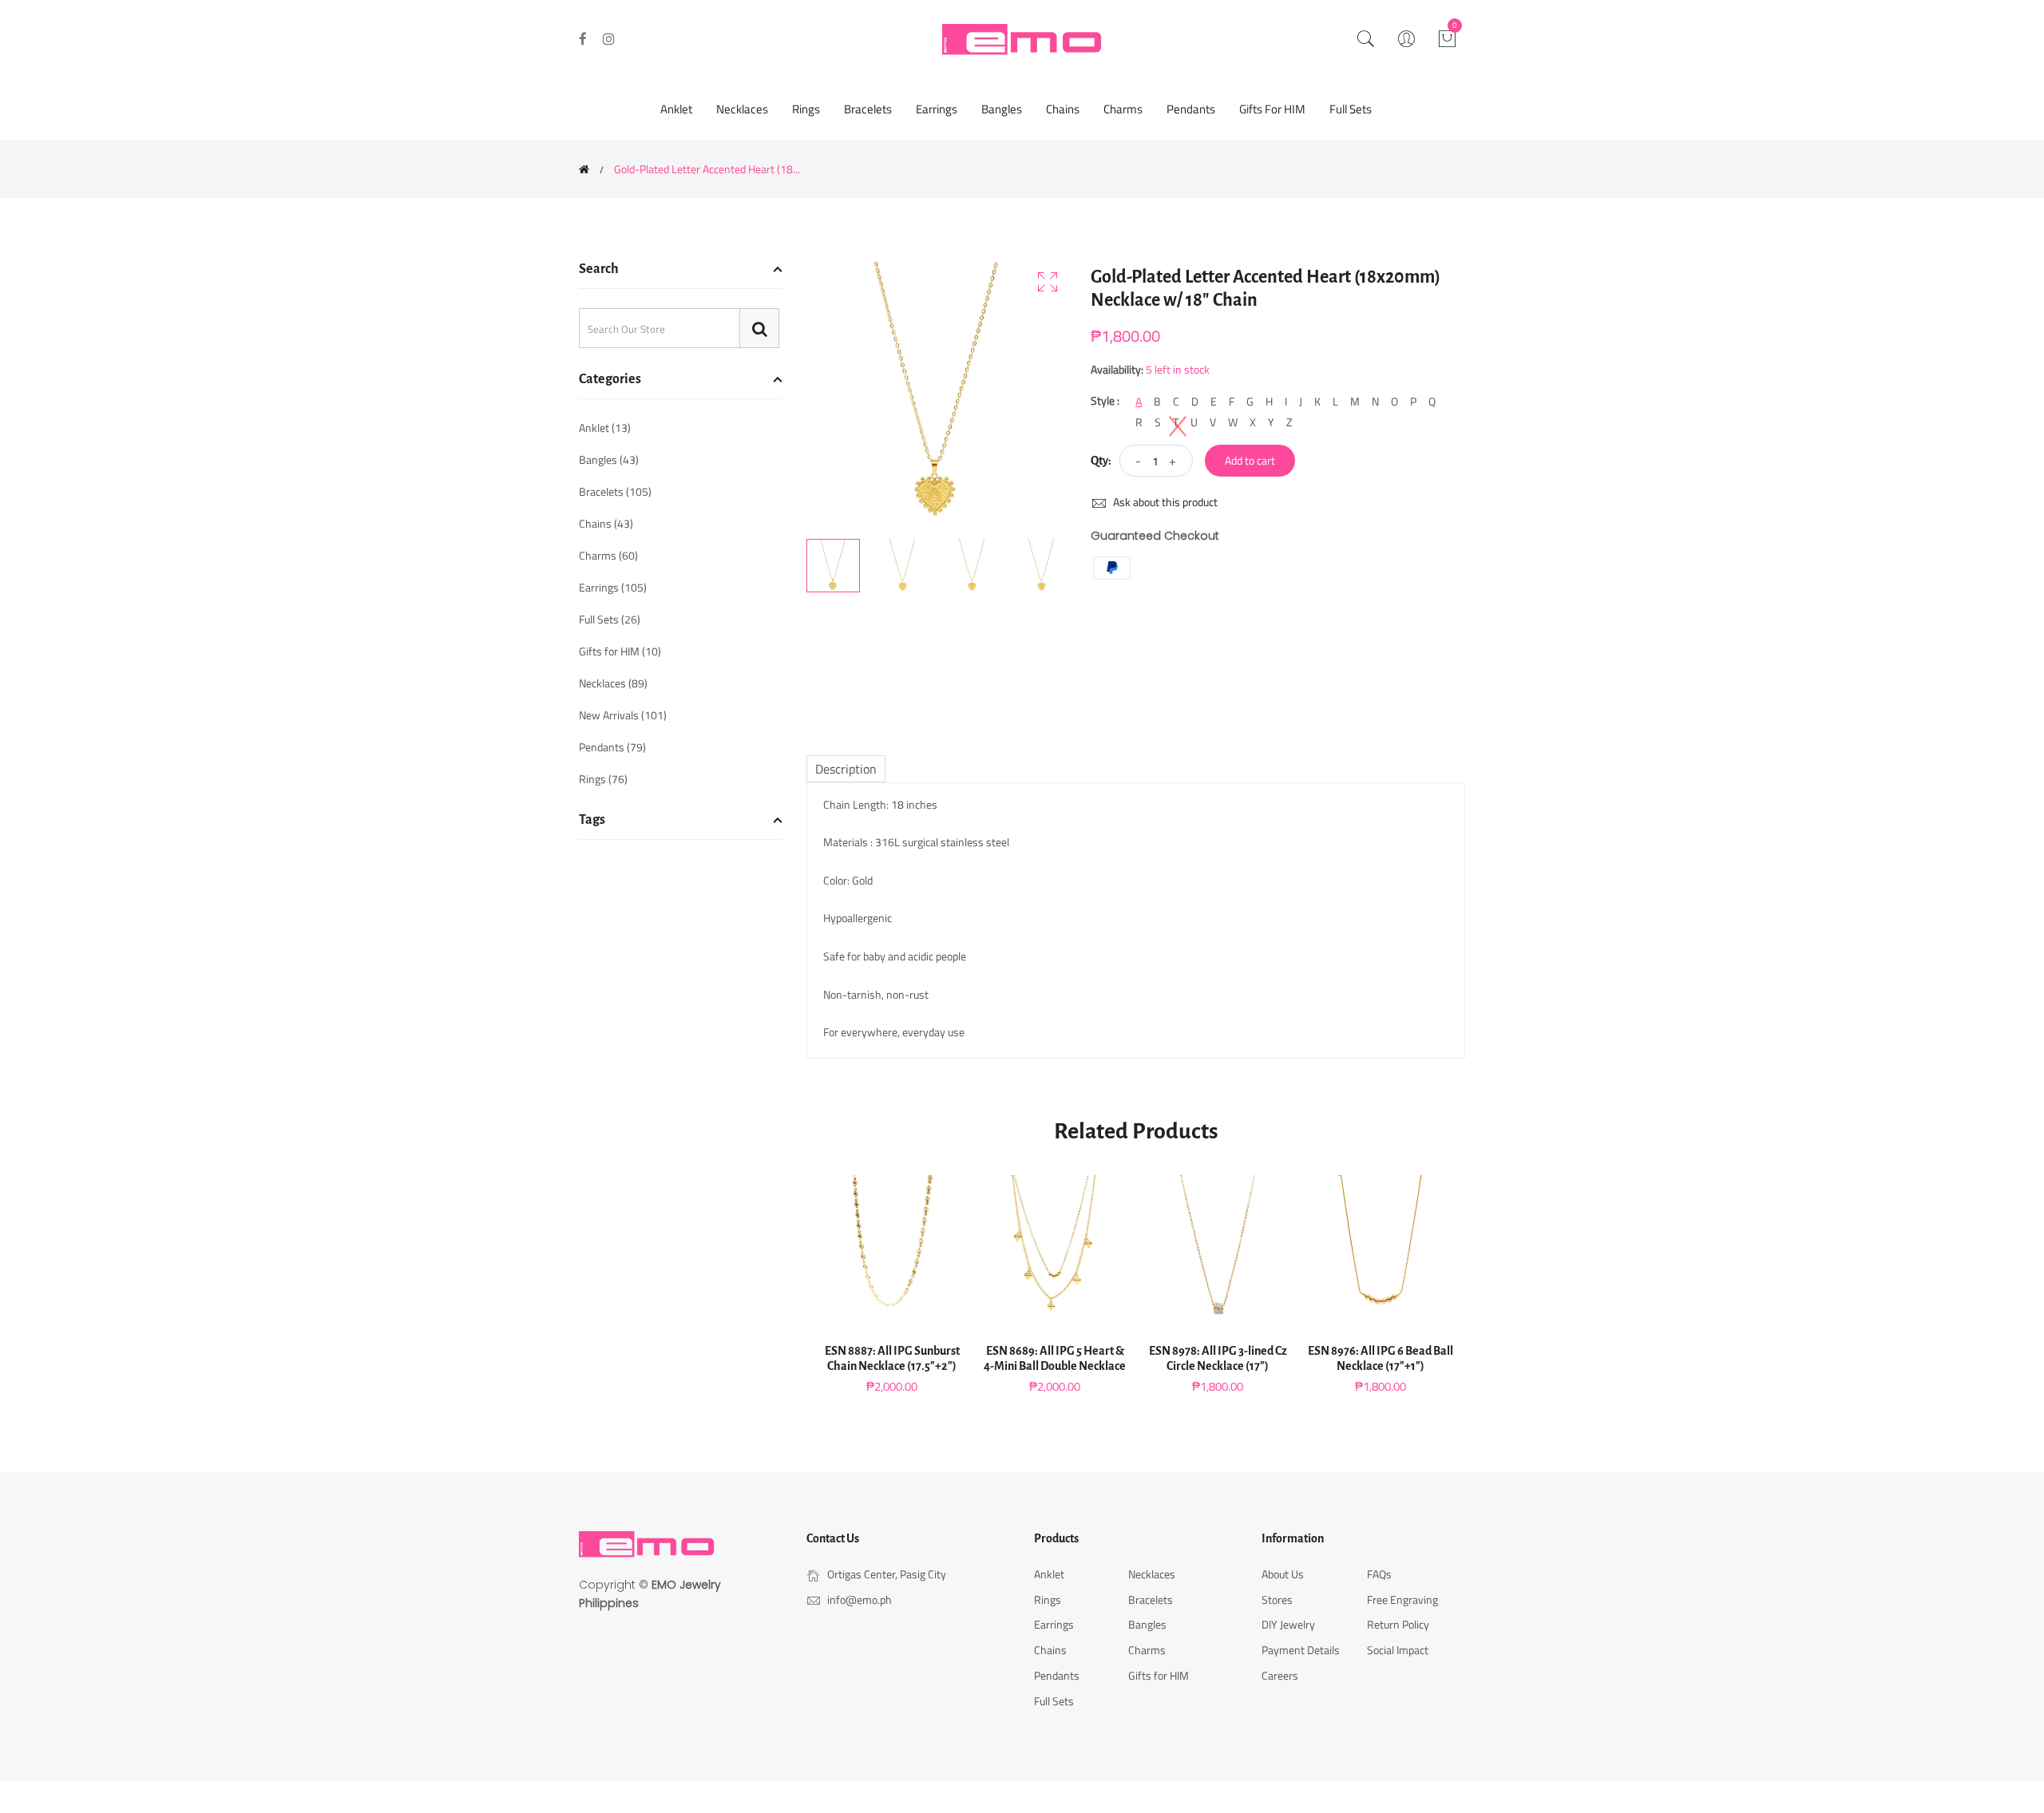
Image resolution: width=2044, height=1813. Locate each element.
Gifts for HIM (1272, 109)
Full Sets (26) (610, 619)
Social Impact (1398, 1650)
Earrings (937, 109)
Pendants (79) (612, 747)
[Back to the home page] (584, 169)
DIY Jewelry (1288, 1624)
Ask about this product (1164, 502)
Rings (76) (603, 778)
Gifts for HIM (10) (620, 651)
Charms (1123, 109)
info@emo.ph (860, 1599)
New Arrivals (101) (623, 715)
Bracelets (868, 109)
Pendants (1191, 109)
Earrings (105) (613, 587)
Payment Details (1301, 1650)
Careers (1280, 1675)
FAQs (1379, 1574)
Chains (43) (606, 523)
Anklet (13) (605, 429)
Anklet (676, 109)
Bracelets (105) (615, 491)
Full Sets (1351, 109)
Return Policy (1398, 1624)
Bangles (1002, 109)
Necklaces (742, 109)
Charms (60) (608, 555)
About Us (1283, 1574)
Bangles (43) (609, 459)
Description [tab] (846, 769)
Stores (1277, 1599)
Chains (1063, 109)
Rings (806, 109)
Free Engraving (1402, 1599)
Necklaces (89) (613, 683)
